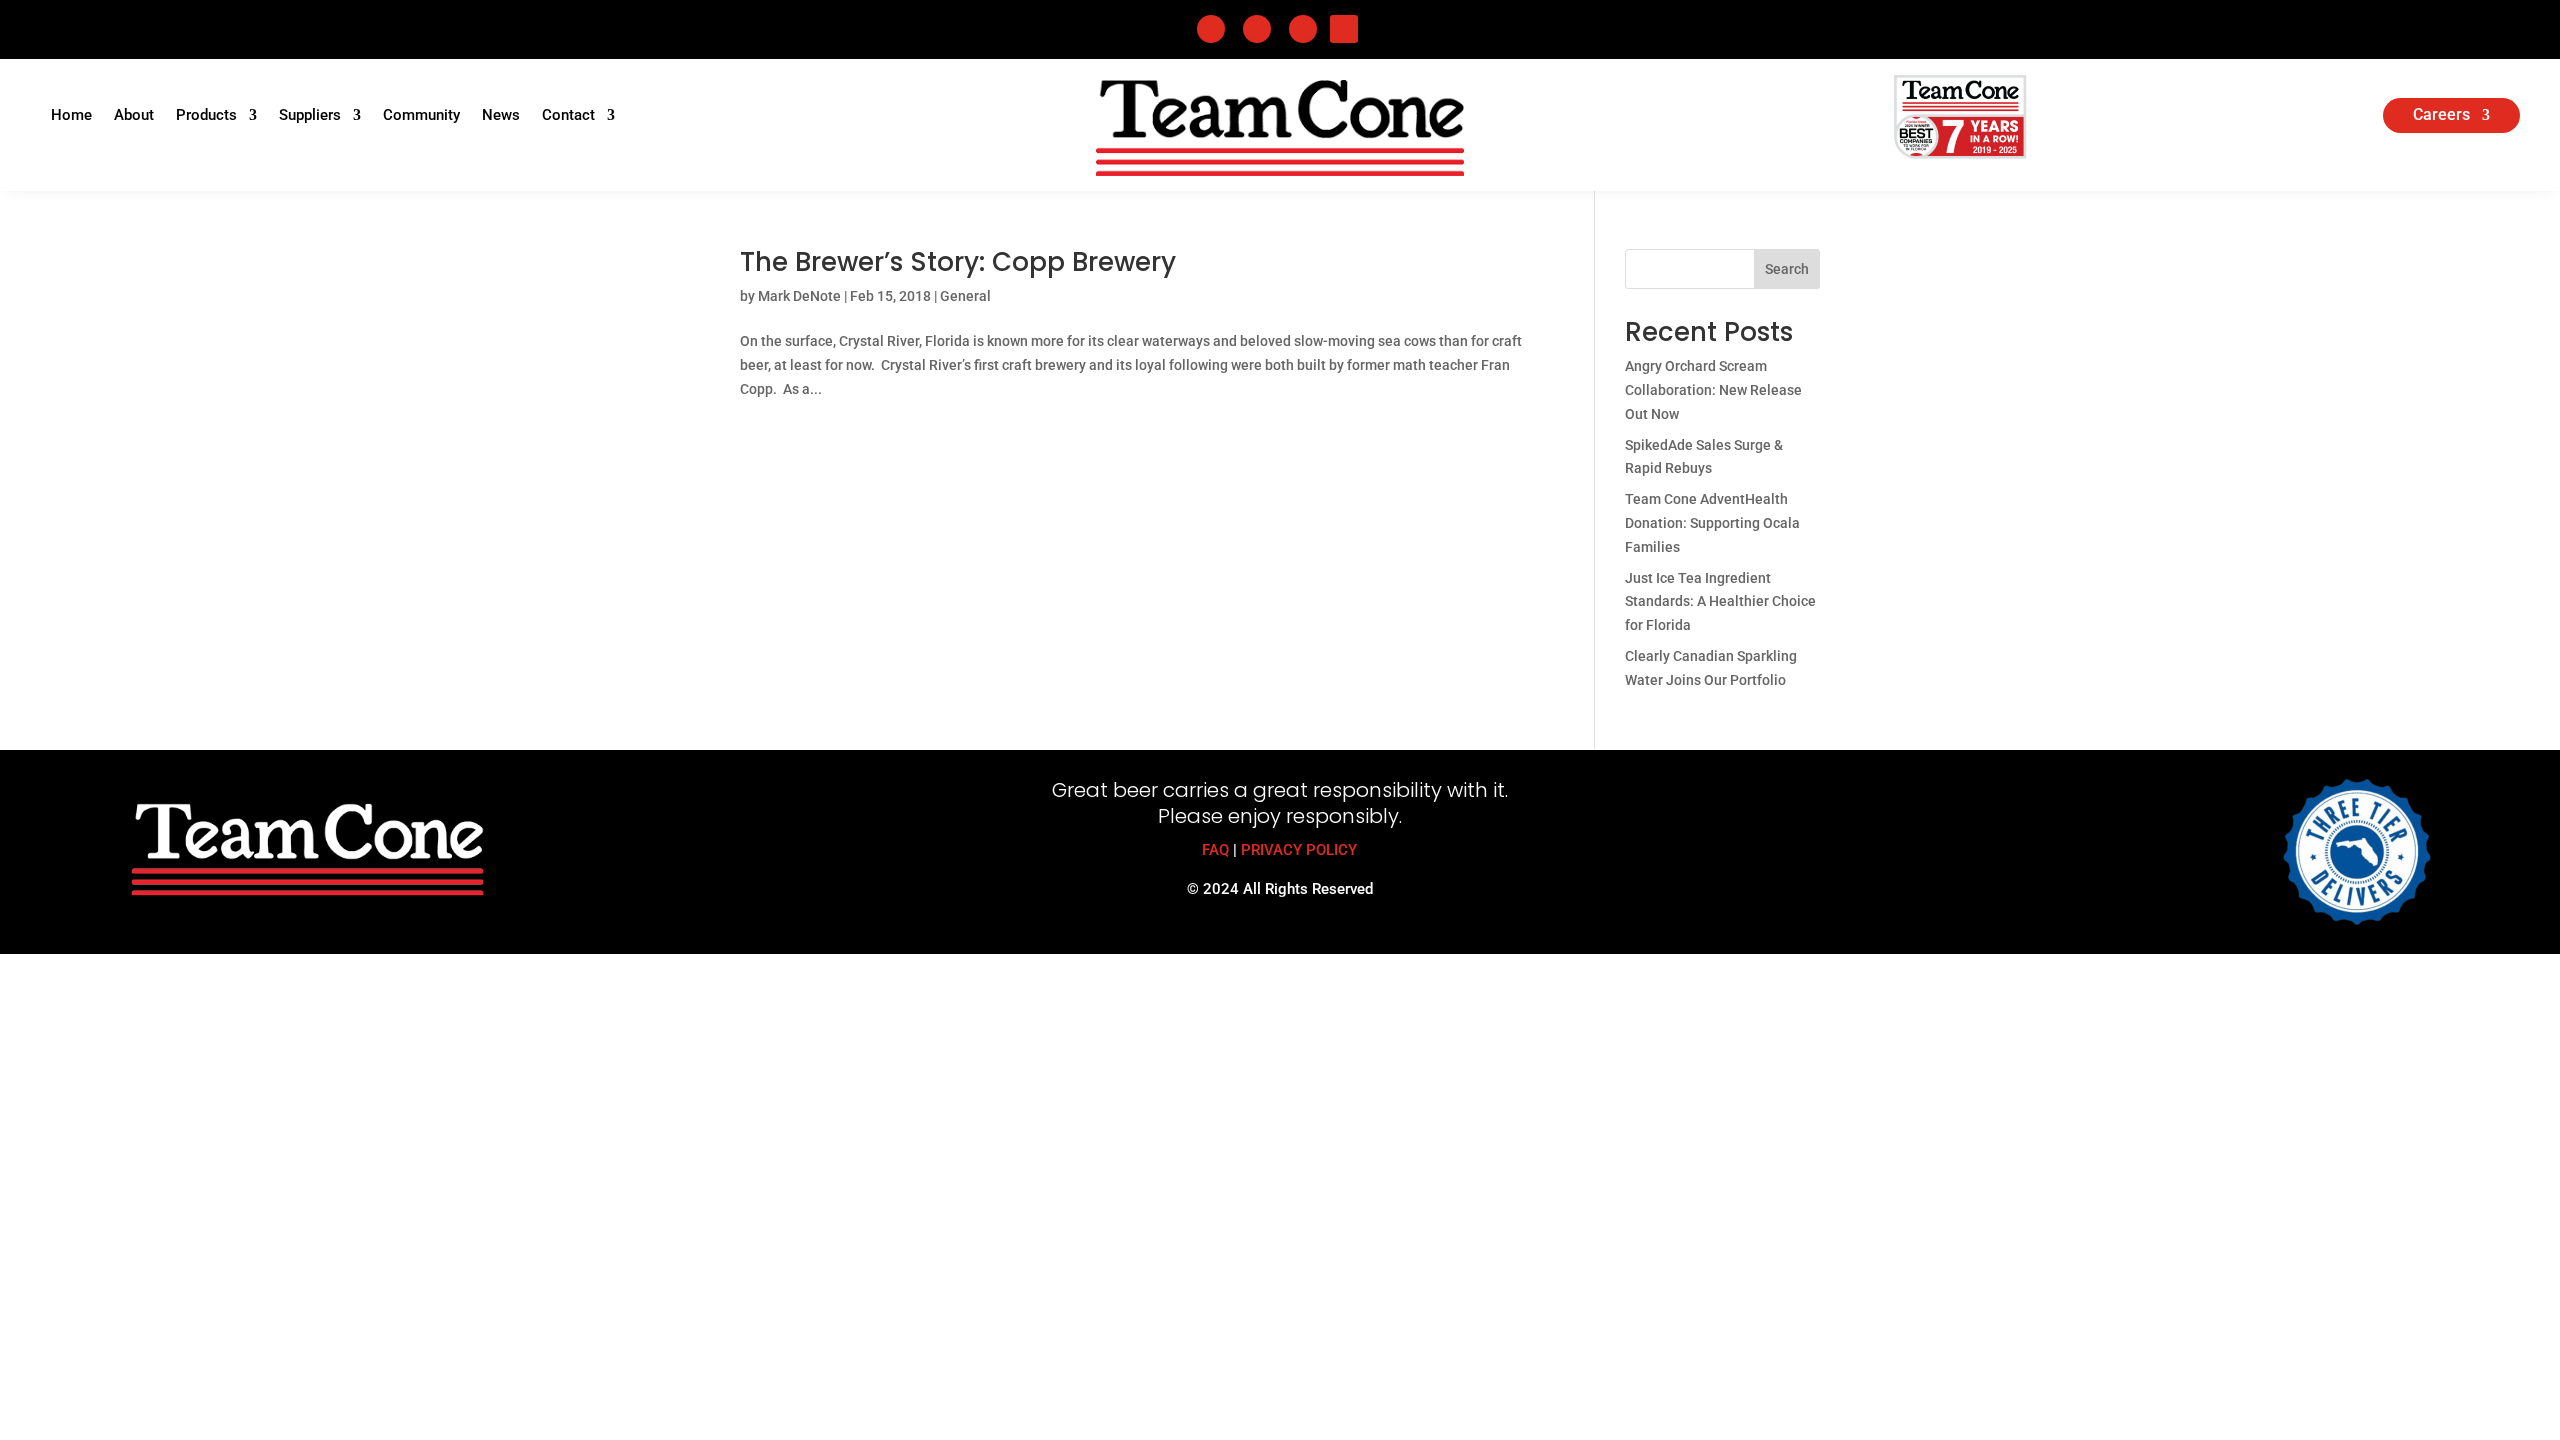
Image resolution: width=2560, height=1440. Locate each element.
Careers (2441, 116)
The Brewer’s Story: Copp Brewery (958, 262)
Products (206, 116)
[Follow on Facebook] (1211, 29)
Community (421, 116)
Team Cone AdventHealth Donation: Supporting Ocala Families (1712, 523)
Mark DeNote (799, 296)
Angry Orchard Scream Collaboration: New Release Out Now (1713, 390)
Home (71, 116)
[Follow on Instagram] (1303, 29)
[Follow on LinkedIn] (1257, 29)
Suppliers (310, 116)
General (965, 296)
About (134, 116)
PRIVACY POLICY (1299, 850)
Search (1787, 269)
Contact (568, 116)
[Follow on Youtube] (1344, 29)
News (501, 116)
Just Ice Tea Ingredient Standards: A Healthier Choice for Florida (1720, 602)
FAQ (1215, 850)
